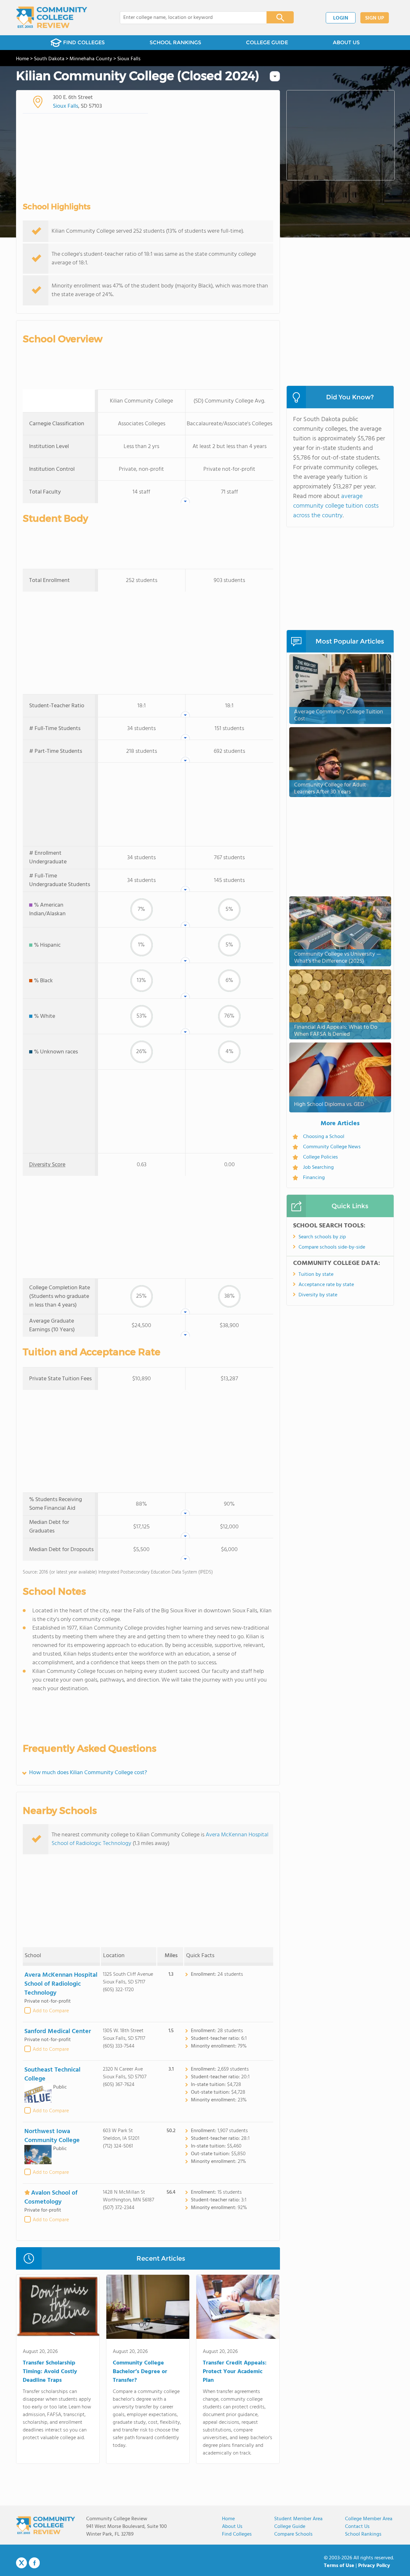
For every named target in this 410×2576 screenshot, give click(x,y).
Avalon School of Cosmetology (51, 2198)
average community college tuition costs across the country (336, 506)
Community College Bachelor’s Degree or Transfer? (140, 2372)
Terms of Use (339, 2566)
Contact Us (357, 2527)
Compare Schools (293, 2534)
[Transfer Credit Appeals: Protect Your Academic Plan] (238, 2308)
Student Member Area (298, 2519)
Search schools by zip (322, 1237)
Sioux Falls (66, 106)
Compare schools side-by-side (332, 1247)
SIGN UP (375, 18)
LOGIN (341, 18)
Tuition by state (316, 1275)
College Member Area (369, 2519)
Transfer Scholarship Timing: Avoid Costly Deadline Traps (50, 2372)
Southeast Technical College (52, 2074)
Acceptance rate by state (326, 1285)
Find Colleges (237, 2534)
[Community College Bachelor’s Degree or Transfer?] (148, 2308)
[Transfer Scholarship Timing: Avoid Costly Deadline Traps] (58, 2308)
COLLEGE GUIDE (267, 42)
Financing (314, 1178)
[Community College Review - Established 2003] (52, 18)
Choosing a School (324, 1137)
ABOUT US (346, 42)
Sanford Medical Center (58, 2032)
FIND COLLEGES (84, 42)
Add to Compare (51, 2011)
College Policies (320, 1157)
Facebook (34, 2563)
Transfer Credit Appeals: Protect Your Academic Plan (235, 2372)
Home (228, 2519)
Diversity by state (318, 1295)
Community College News (332, 1147)
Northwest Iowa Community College (52, 2136)
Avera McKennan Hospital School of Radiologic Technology (61, 1984)
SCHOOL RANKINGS (175, 42)
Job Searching (318, 1168)
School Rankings (363, 2534)
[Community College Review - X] (21, 2563)
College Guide (290, 2527)
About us (232, 2527)
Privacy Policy (374, 2566)
